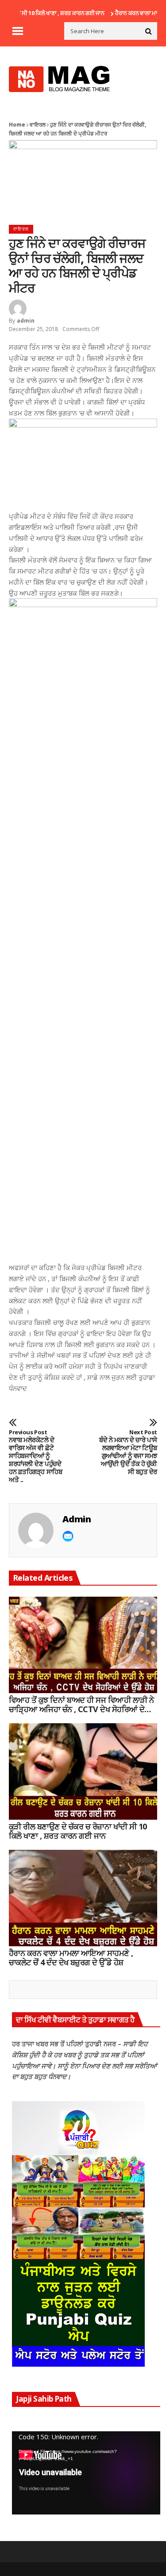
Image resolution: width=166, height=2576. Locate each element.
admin (26, 321)
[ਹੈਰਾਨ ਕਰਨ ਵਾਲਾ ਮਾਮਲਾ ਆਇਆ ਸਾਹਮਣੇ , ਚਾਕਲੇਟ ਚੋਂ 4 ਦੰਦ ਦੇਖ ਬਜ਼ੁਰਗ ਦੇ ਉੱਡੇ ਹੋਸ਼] (83, 1898)
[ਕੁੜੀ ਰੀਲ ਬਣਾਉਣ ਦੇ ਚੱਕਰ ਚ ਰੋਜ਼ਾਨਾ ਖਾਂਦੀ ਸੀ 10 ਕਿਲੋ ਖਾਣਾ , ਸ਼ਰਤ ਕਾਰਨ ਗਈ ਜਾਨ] (83, 1771)
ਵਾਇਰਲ (38, 125)
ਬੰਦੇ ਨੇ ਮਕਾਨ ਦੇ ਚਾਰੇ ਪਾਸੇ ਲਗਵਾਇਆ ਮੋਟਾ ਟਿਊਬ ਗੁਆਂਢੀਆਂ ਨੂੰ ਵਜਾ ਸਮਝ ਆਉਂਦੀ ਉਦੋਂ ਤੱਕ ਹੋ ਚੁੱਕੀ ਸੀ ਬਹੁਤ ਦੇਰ (128, 1452)
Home (17, 125)
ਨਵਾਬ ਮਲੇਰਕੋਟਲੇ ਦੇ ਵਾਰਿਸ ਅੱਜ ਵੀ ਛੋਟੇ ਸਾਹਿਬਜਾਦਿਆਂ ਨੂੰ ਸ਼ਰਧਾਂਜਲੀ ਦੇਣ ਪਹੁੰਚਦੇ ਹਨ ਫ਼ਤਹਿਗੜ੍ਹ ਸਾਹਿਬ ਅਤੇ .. (35, 1456)
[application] (86, 2473)
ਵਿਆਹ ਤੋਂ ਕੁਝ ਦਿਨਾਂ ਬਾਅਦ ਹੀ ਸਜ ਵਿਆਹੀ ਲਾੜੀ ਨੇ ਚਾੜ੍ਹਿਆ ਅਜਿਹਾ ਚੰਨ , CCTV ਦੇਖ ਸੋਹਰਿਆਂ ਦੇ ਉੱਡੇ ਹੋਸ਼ (81, 1705)
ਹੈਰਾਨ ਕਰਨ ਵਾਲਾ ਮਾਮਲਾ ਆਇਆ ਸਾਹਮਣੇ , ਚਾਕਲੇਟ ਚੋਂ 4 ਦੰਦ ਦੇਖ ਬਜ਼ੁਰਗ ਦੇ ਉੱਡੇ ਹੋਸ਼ (71, 1958)
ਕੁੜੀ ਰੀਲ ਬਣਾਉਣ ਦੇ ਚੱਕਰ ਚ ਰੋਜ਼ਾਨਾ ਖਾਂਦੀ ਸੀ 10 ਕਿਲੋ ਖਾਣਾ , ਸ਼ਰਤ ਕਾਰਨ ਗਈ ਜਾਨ (78, 1831)
